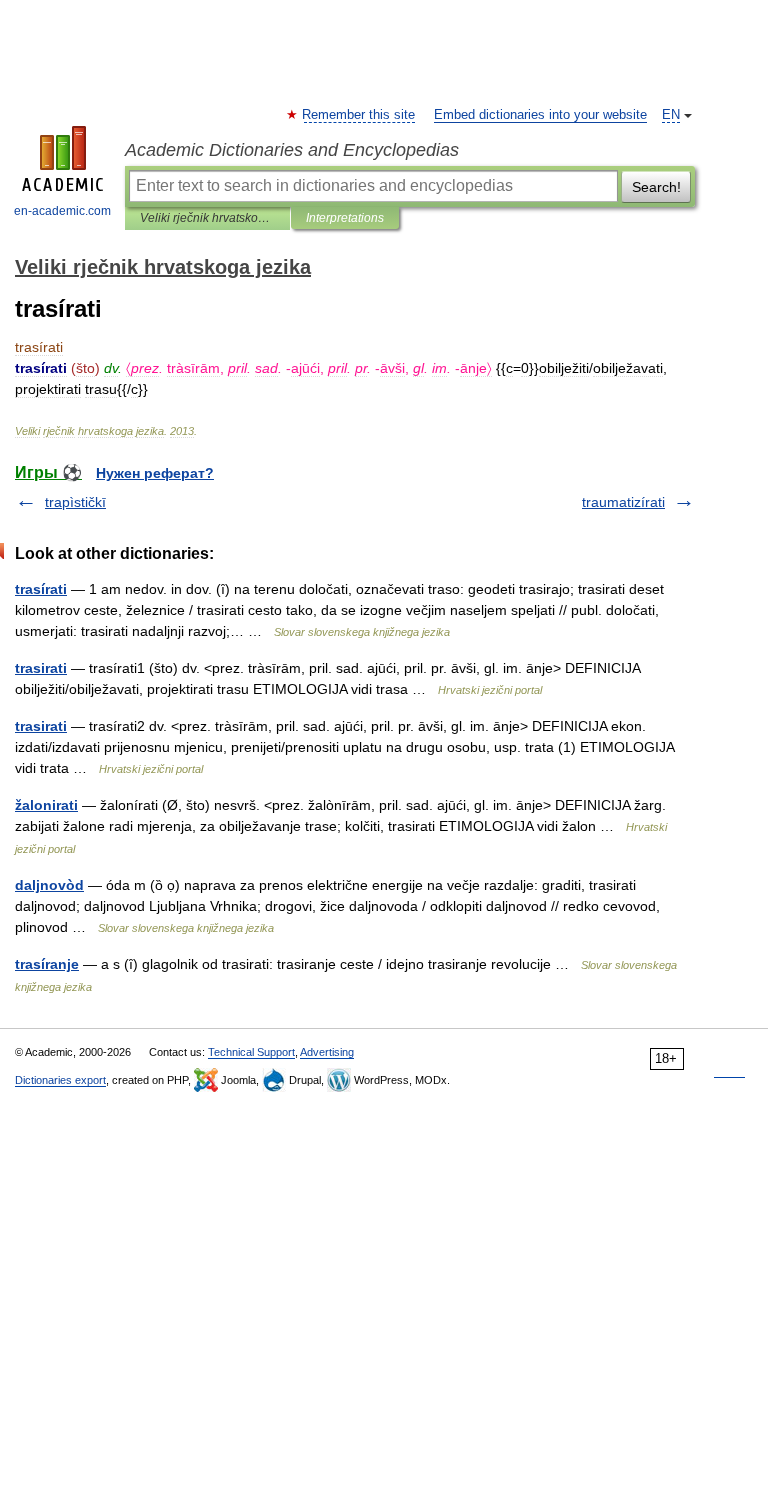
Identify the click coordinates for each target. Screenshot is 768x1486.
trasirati (41, 668)
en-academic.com (62, 211)
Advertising (327, 1052)
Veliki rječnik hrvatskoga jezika (207, 218)
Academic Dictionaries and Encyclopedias (292, 150)
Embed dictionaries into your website (540, 115)
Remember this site (359, 115)
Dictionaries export (60, 1080)
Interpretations (345, 218)
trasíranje (47, 964)
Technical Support (251, 1052)
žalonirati (46, 805)
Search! (656, 187)
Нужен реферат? (155, 473)
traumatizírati (623, 502)
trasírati (41, 589)
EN (671, 115)
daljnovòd (49, 885)
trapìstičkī (75, 502)
